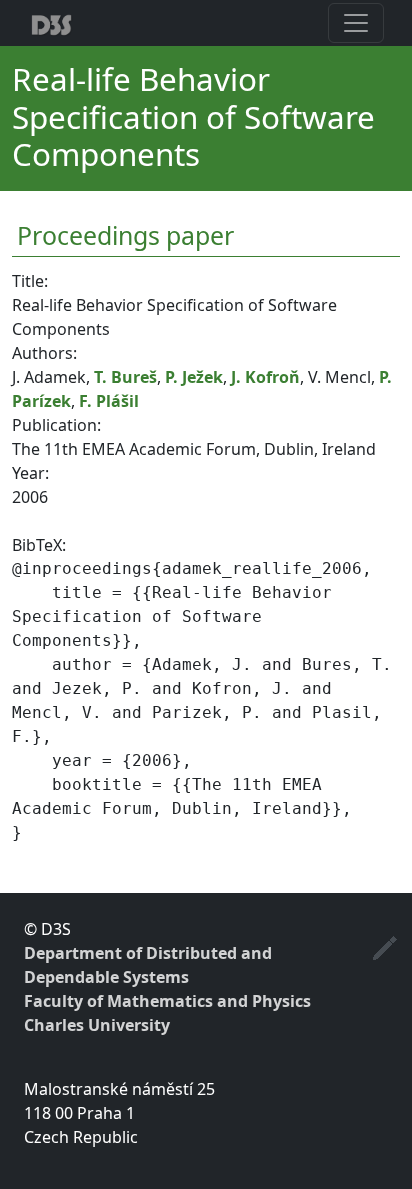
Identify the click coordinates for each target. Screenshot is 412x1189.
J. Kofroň (265, 377)
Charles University (97, 1025)
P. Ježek (194, 377)
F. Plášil (109, 401)
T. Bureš (125, 377)
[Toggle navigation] (356, 23)
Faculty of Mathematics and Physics (167, 1001)
